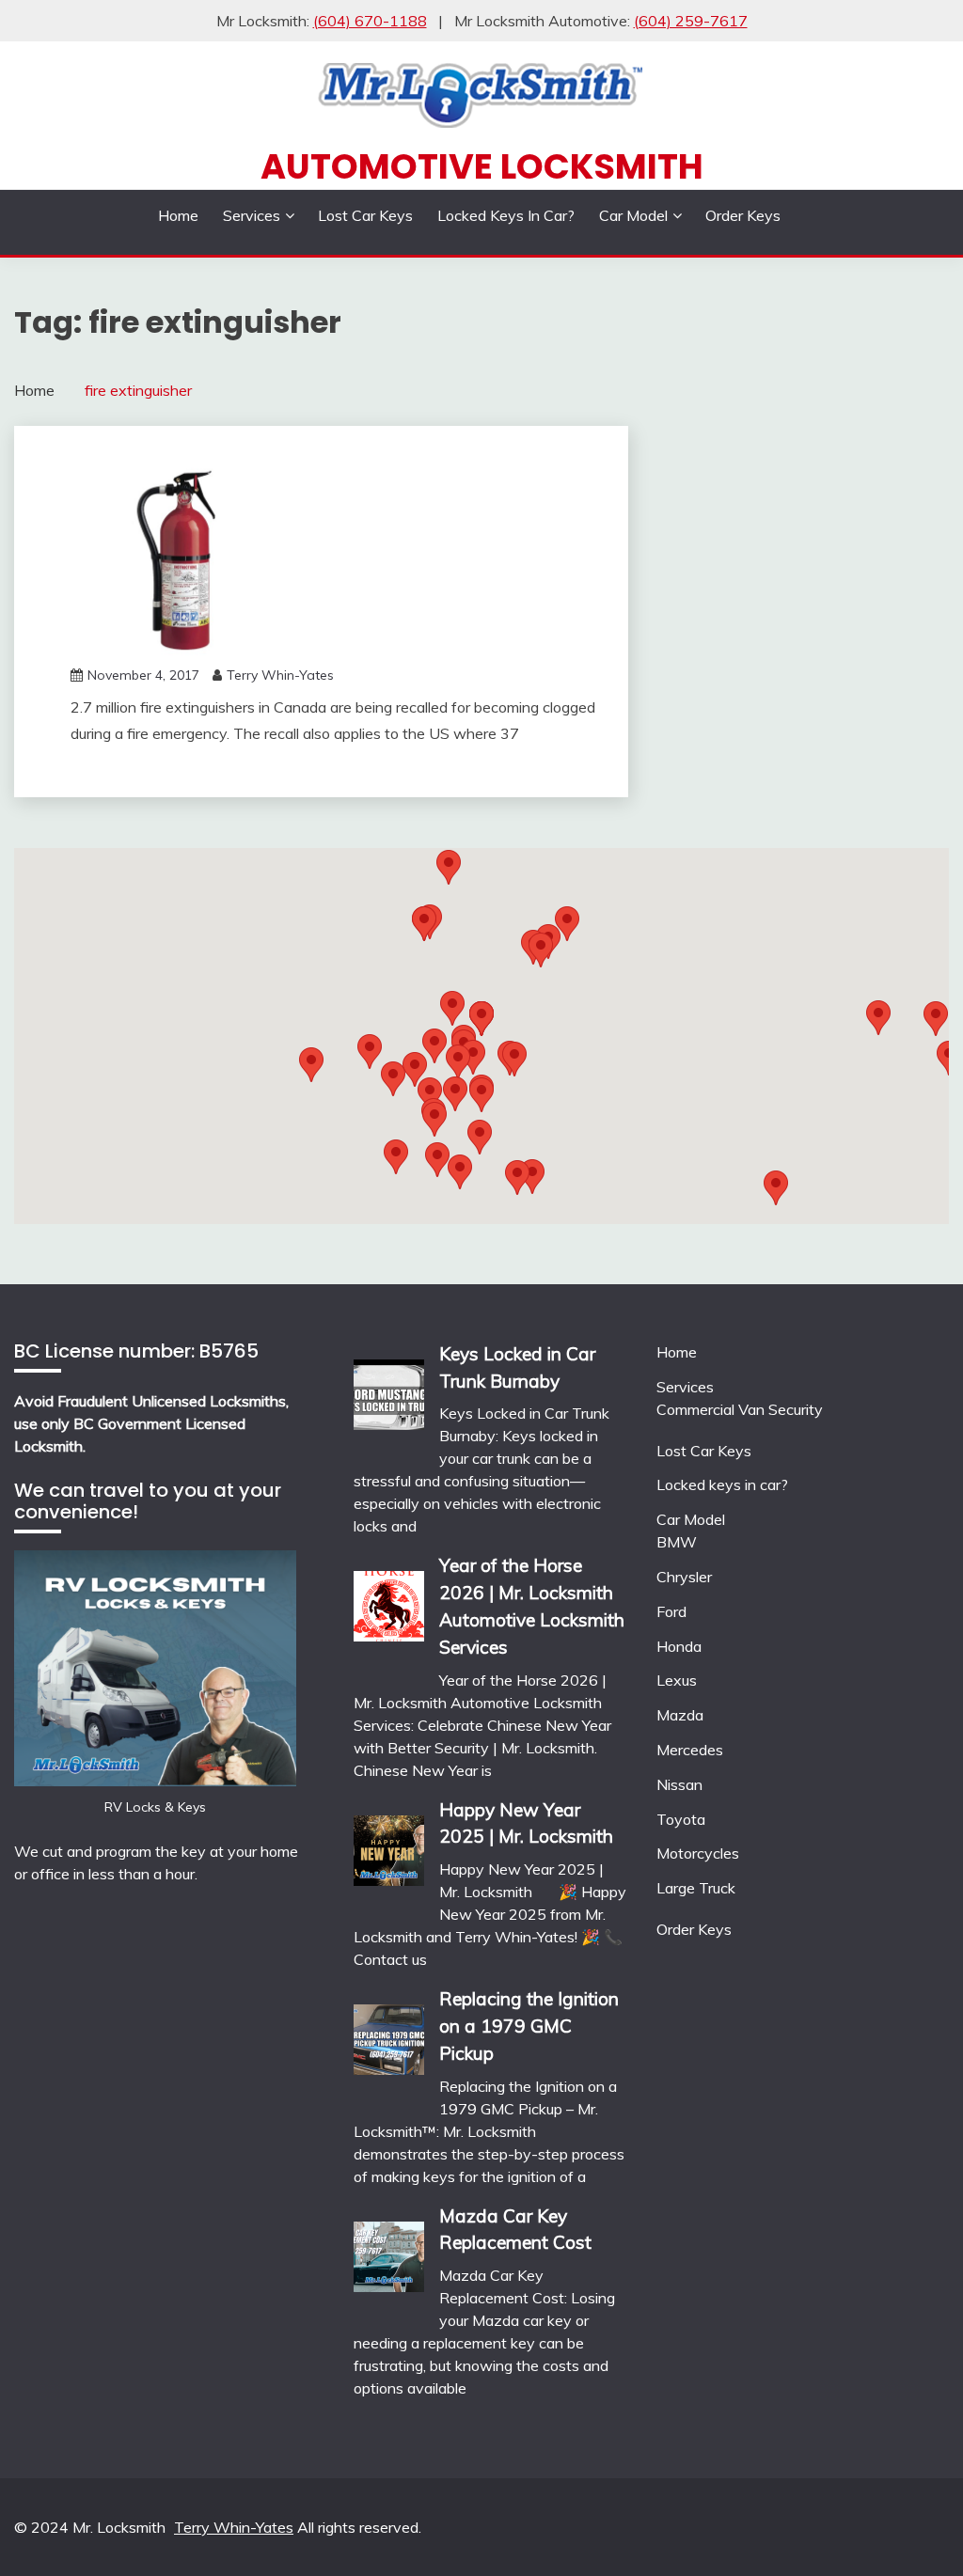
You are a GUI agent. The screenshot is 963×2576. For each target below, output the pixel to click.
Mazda (680, 1715)
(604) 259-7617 (691, 21)
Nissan (679, 1784)
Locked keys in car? (506, 215)
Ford (671, 1611)
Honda (679, 1646)
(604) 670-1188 (370, 21)
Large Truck (696, 1888)
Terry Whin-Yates (280, 675)
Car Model (633, 215)
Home (178, 215)
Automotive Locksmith (482, 166)
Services (252, 215)
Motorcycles (698, 1853)
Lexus (677, 1680)
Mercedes (690, 1750)
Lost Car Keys (365, 215)
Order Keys (743, 215)
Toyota (681, 1819)
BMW (677, 1542)
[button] (541, 950)
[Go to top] (912, 2528)
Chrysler (684, 1577)
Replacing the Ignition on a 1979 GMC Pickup (529, 2026)
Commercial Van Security (740, 1409)
